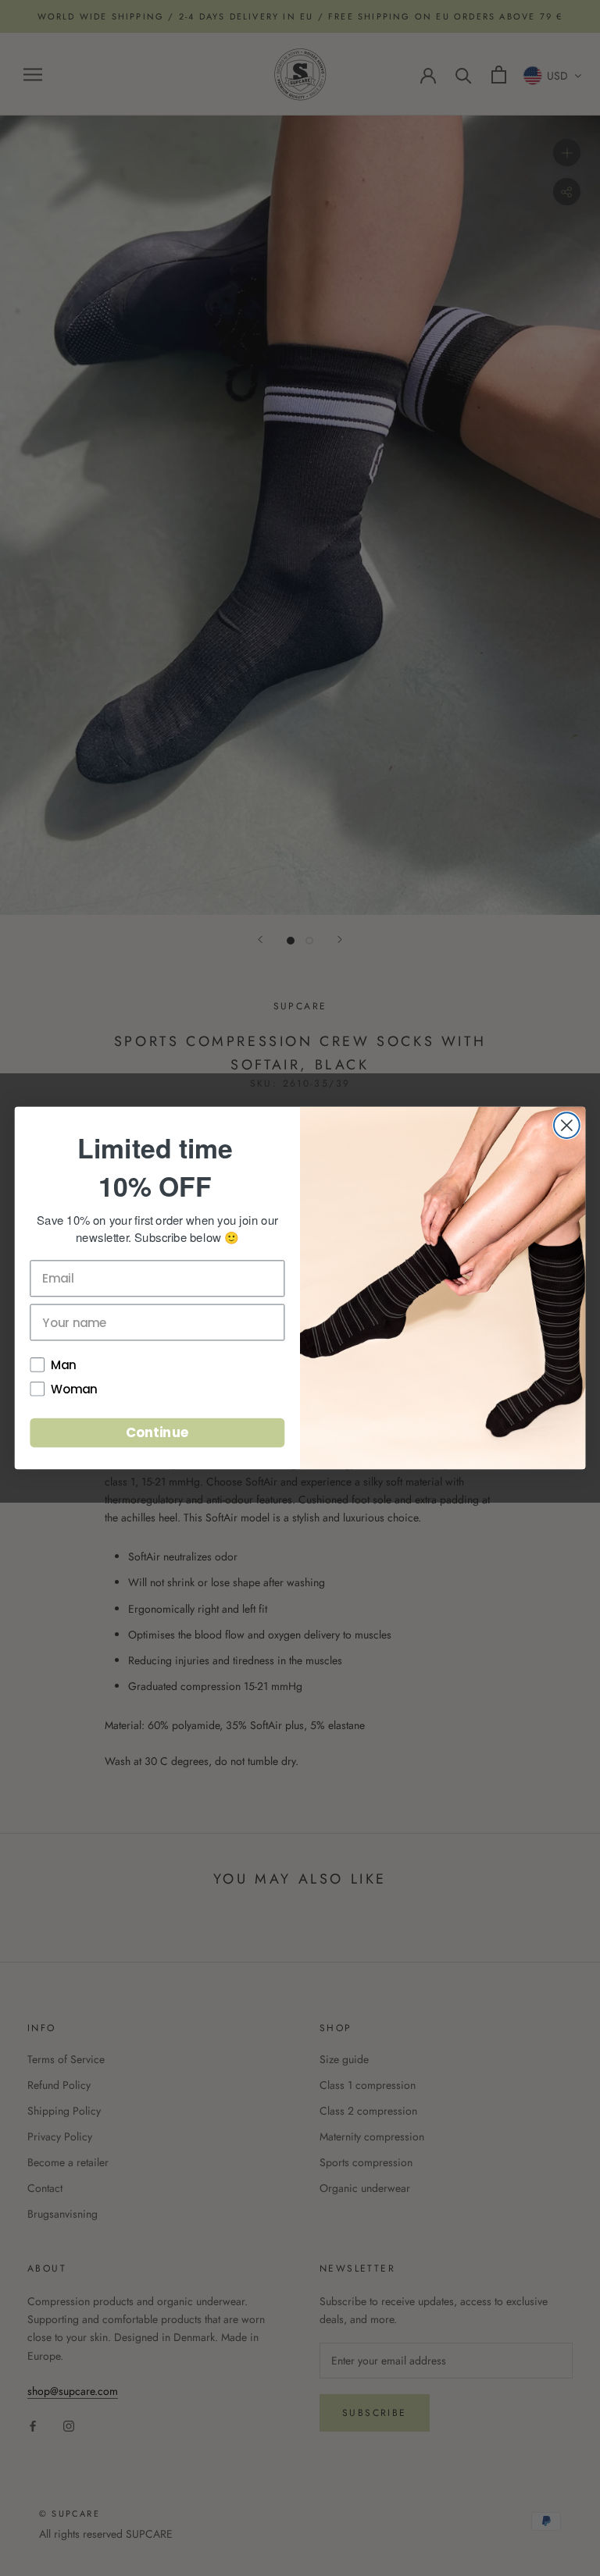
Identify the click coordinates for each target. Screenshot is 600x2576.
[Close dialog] (567, 1125)
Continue (157, 1432)
